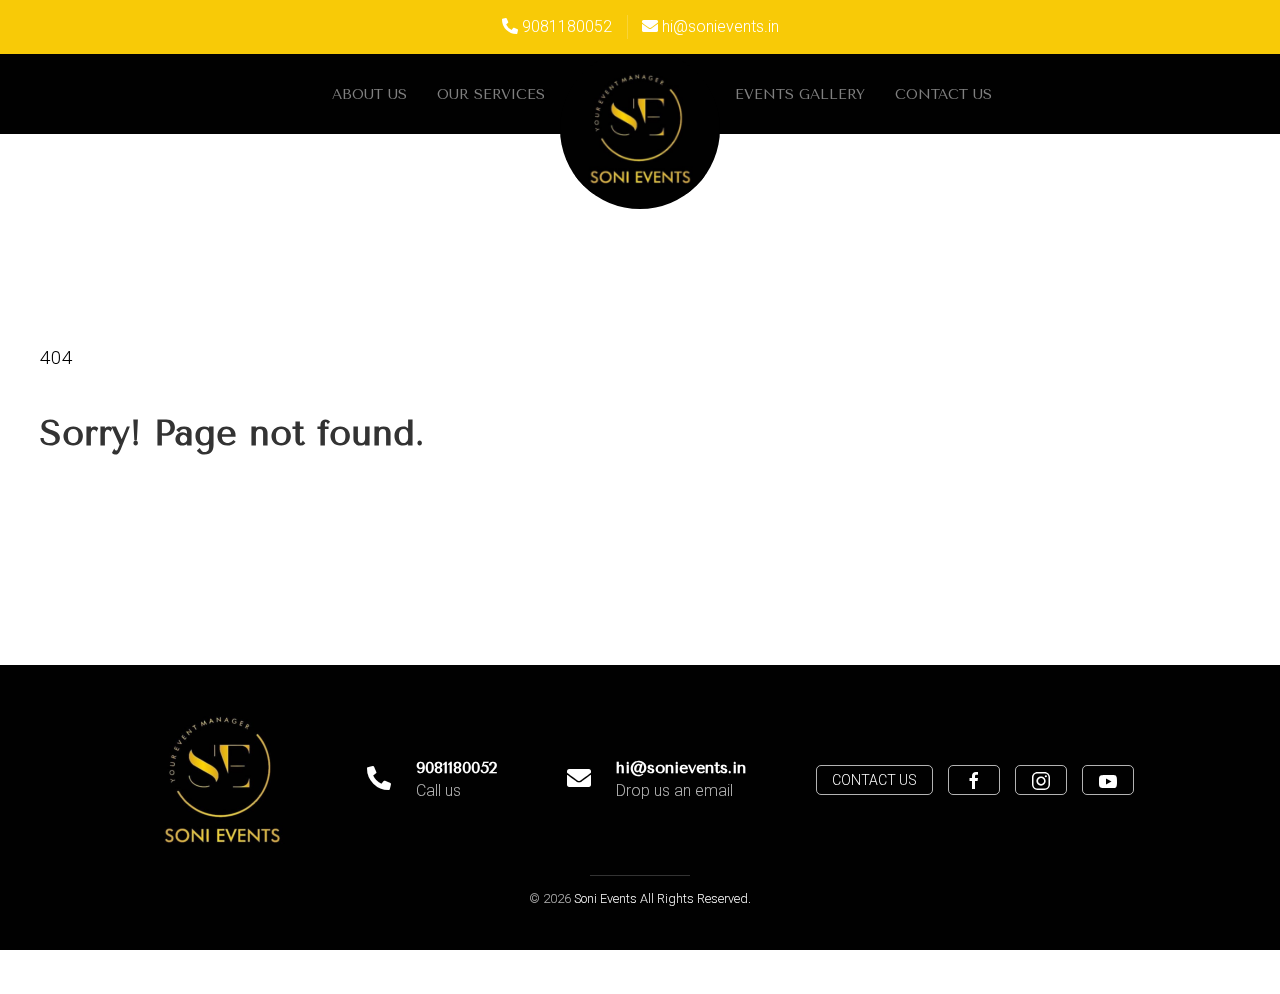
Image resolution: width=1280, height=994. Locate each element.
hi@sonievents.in (720, 26)
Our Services (491, 94)
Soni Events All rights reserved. (662, 898)
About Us (369, 94)
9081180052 (567, 26)
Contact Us (943, 94)
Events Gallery (800, 94)
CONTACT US (874, 780)
